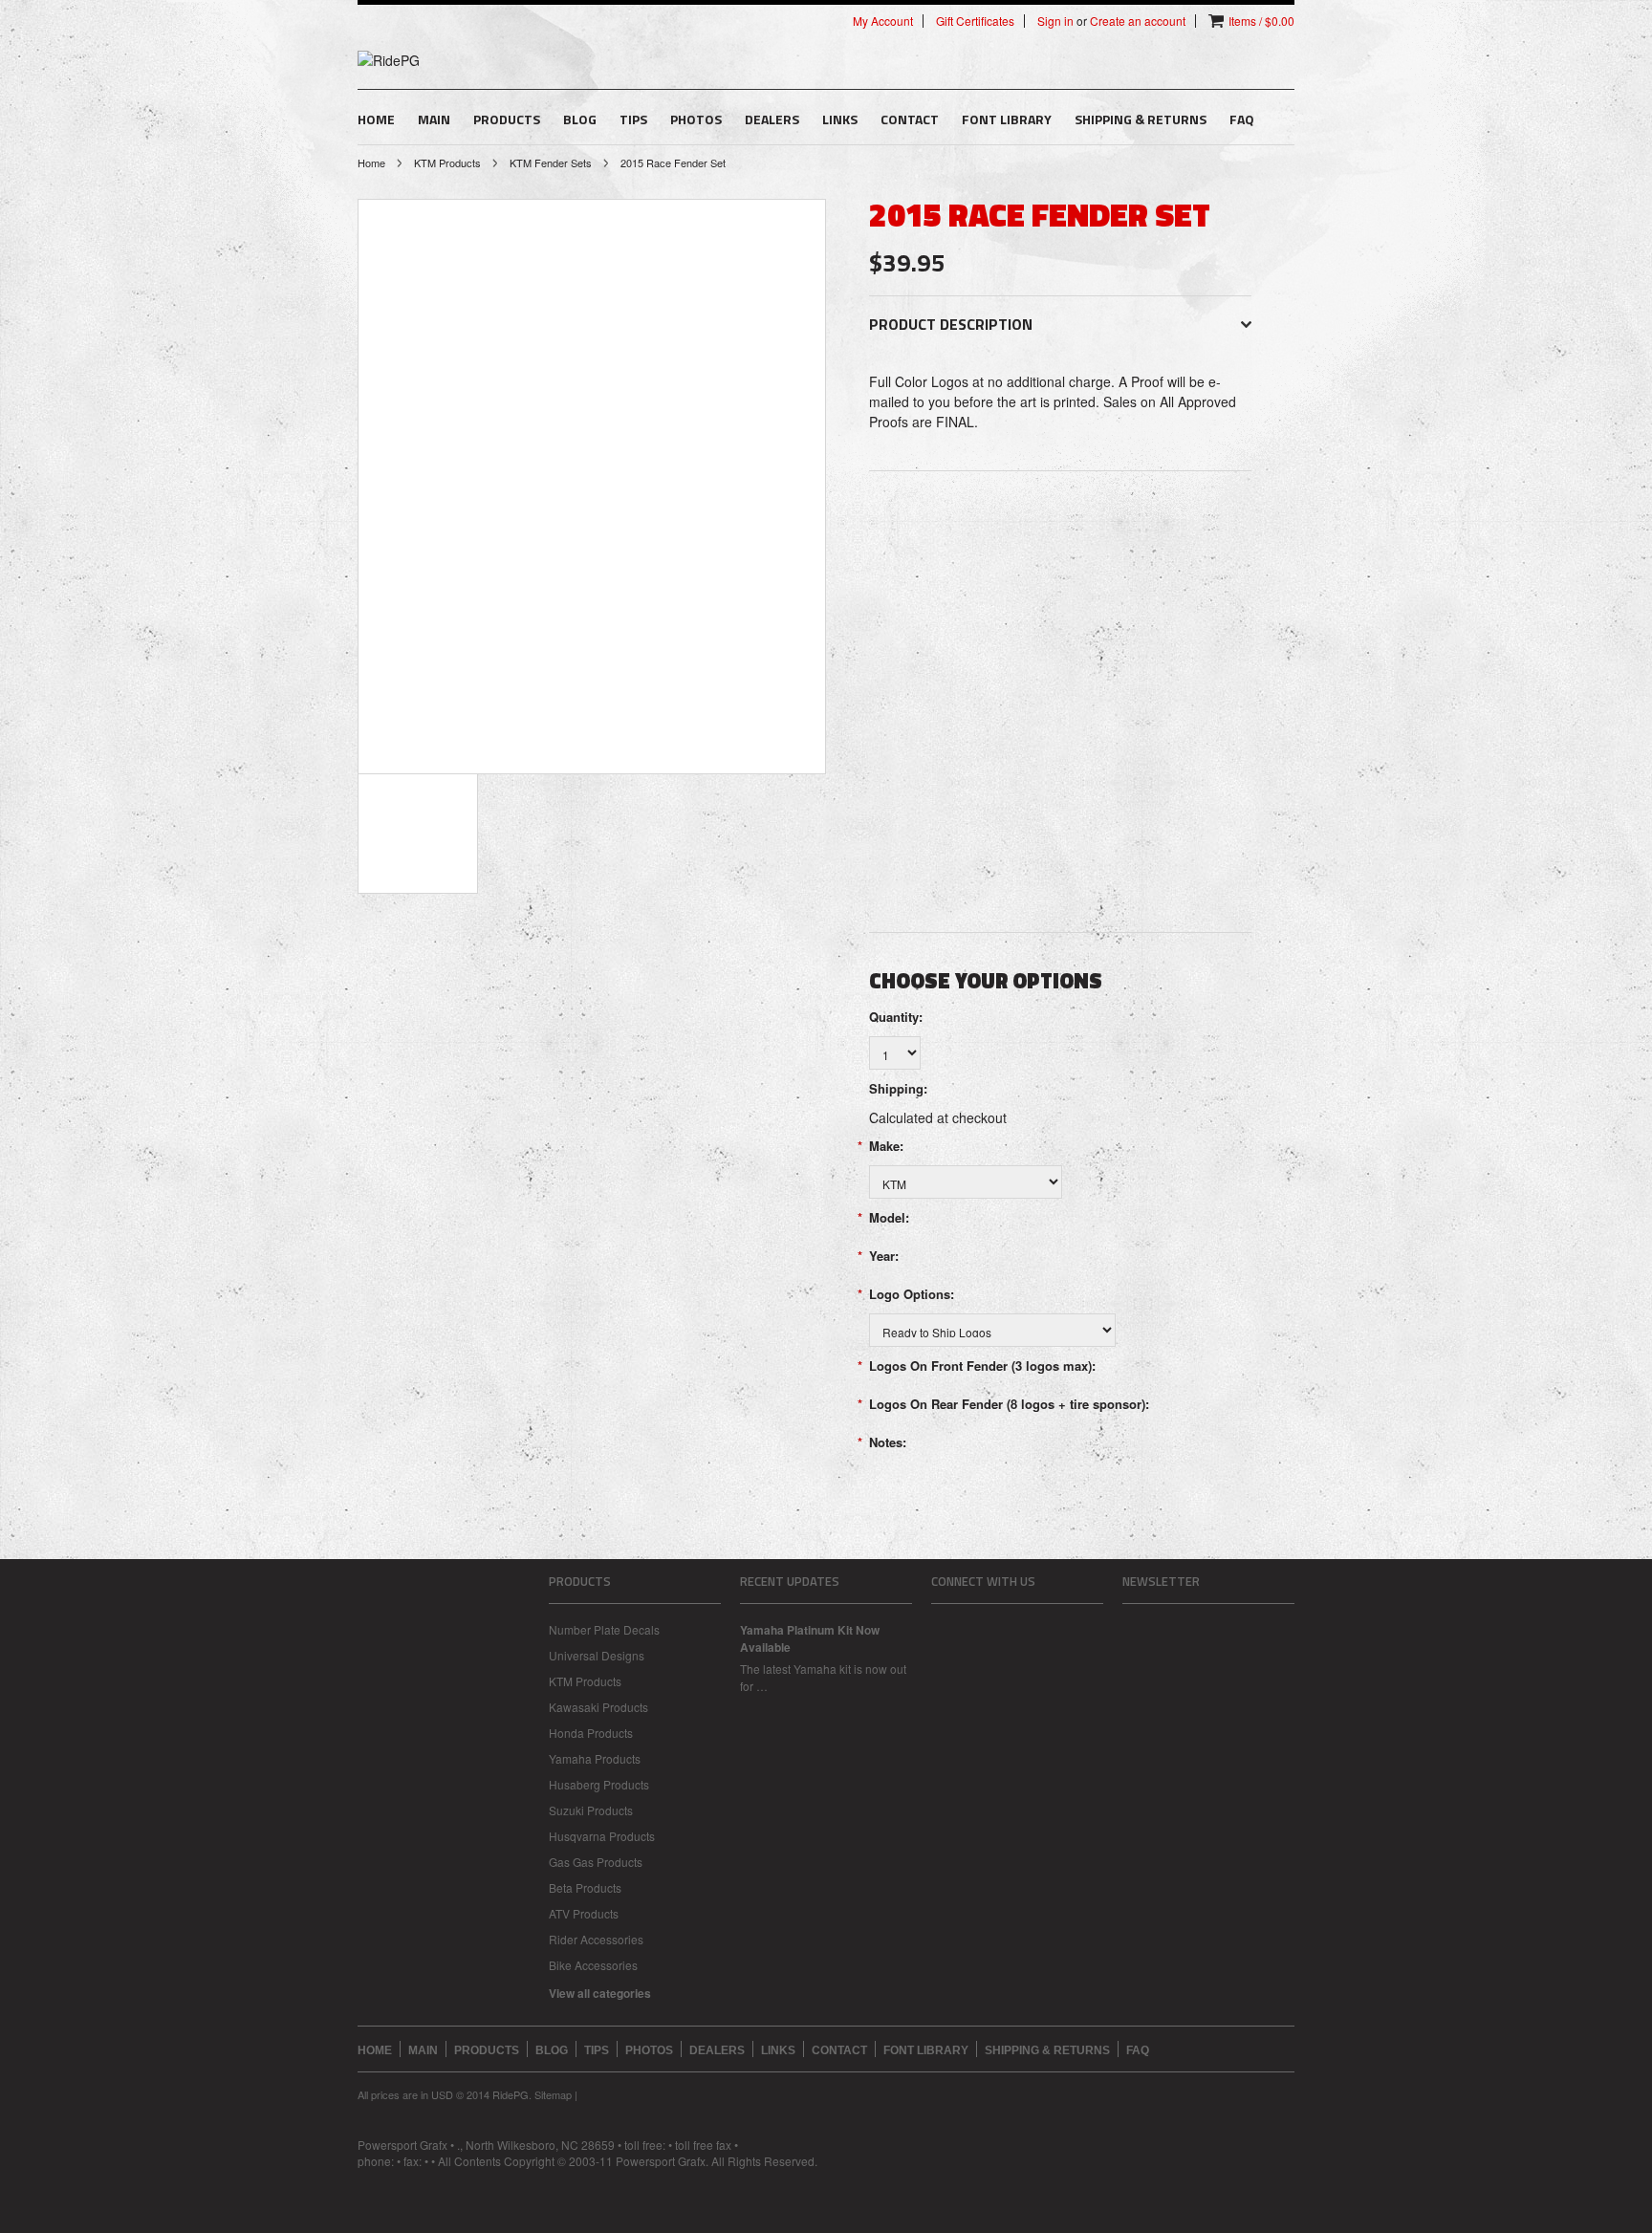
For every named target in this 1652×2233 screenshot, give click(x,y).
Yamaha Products (595, 1758)
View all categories (600, 1993)
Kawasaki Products (598, 1707)
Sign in (1055, 21)
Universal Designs (597, 1655)
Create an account (1138, 21)
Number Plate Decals (604, 1629)
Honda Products (591, 1733)
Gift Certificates (975, 21)
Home (371, 163)
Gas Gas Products (596, 1862)
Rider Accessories (596, 1939)
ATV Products (584, 1913)
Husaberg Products (599, 1784)
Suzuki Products (591, 1810)
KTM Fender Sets (551, 163)
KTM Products (447, 163)
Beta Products (585, 1887)
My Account (883, 21)
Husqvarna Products (602, 1836)
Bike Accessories (593, 1965)
